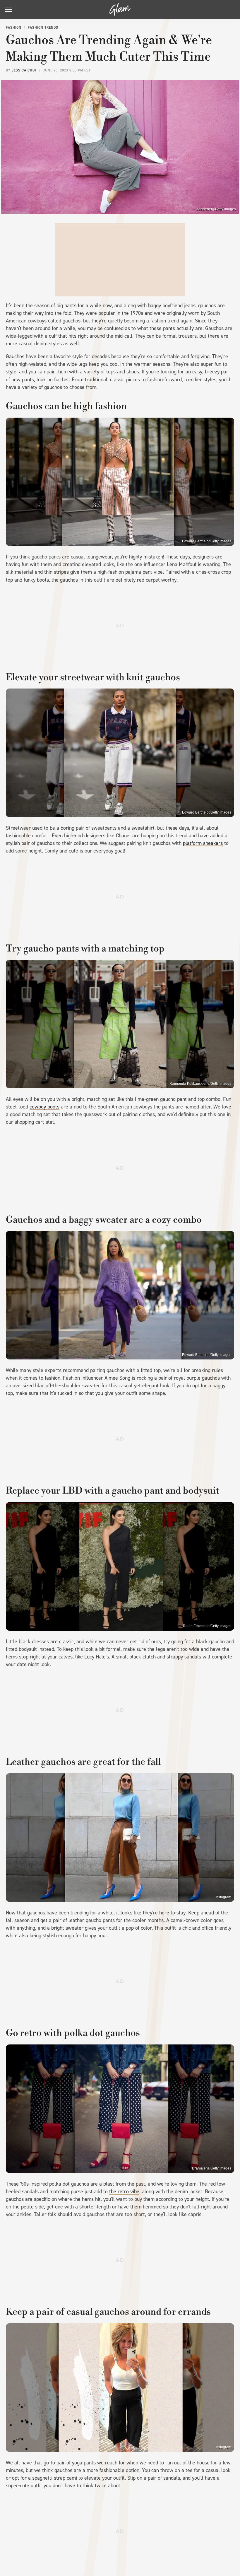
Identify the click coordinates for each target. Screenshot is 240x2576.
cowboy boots (44, 1107)
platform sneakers (203, 843)
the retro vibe (124, 2191)
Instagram (223, 1897)
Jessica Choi (24, 70)
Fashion (14, 28)
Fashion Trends (43, 28)
